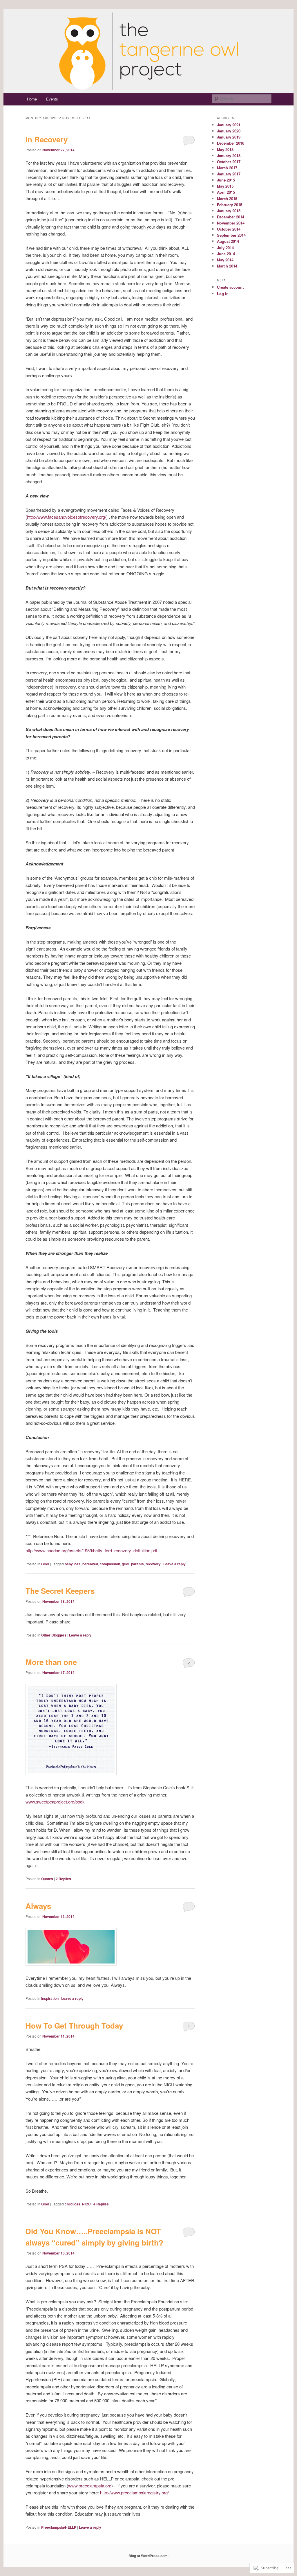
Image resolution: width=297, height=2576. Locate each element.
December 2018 (231, 143)
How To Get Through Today (74, 2026)
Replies (63, 1879)
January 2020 (229, 131)
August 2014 (228, 241)
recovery (153, 1564)
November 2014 (231, 223)
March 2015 (227, 199)
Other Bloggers (54, 1635)
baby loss (73, 1564)
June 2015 (226, 180)
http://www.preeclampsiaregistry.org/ (134, 2493)
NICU (86, 2204)
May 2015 (225, 186)
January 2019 (229, 137)
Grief (45, 1564)
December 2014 (231, 217)
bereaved (90, 1564)
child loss (73, 2204)
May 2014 (225, 260)
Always (38, 1906)
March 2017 (227, 168)
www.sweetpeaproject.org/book (55, 1802)
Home (32, 99)
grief (126, 1564)
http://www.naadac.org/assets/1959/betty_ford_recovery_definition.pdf (91, 1550)
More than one (51, 1662)
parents (137, 1564)
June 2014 (226, 254)
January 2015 (229, 211)
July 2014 (225, 248)
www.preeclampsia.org (90, 2486)
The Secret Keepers (60, 1591)
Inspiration (50, 1998)
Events (52, 99)
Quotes (47, 1879)
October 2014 (229, 229)
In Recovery (47, 139)
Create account (230, 287)
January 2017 (229, 174)
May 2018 (225, 149)
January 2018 (229, 156)
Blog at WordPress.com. (148, 2556)
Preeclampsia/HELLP (59, 2527)
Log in (223, 293)
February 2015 (230, 205)
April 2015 (226, 192)
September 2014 (231, 235)
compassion (110, 1564)
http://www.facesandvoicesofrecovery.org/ (67, 517)
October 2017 (229, 162)
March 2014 (227, 266)
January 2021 (229, 125)
